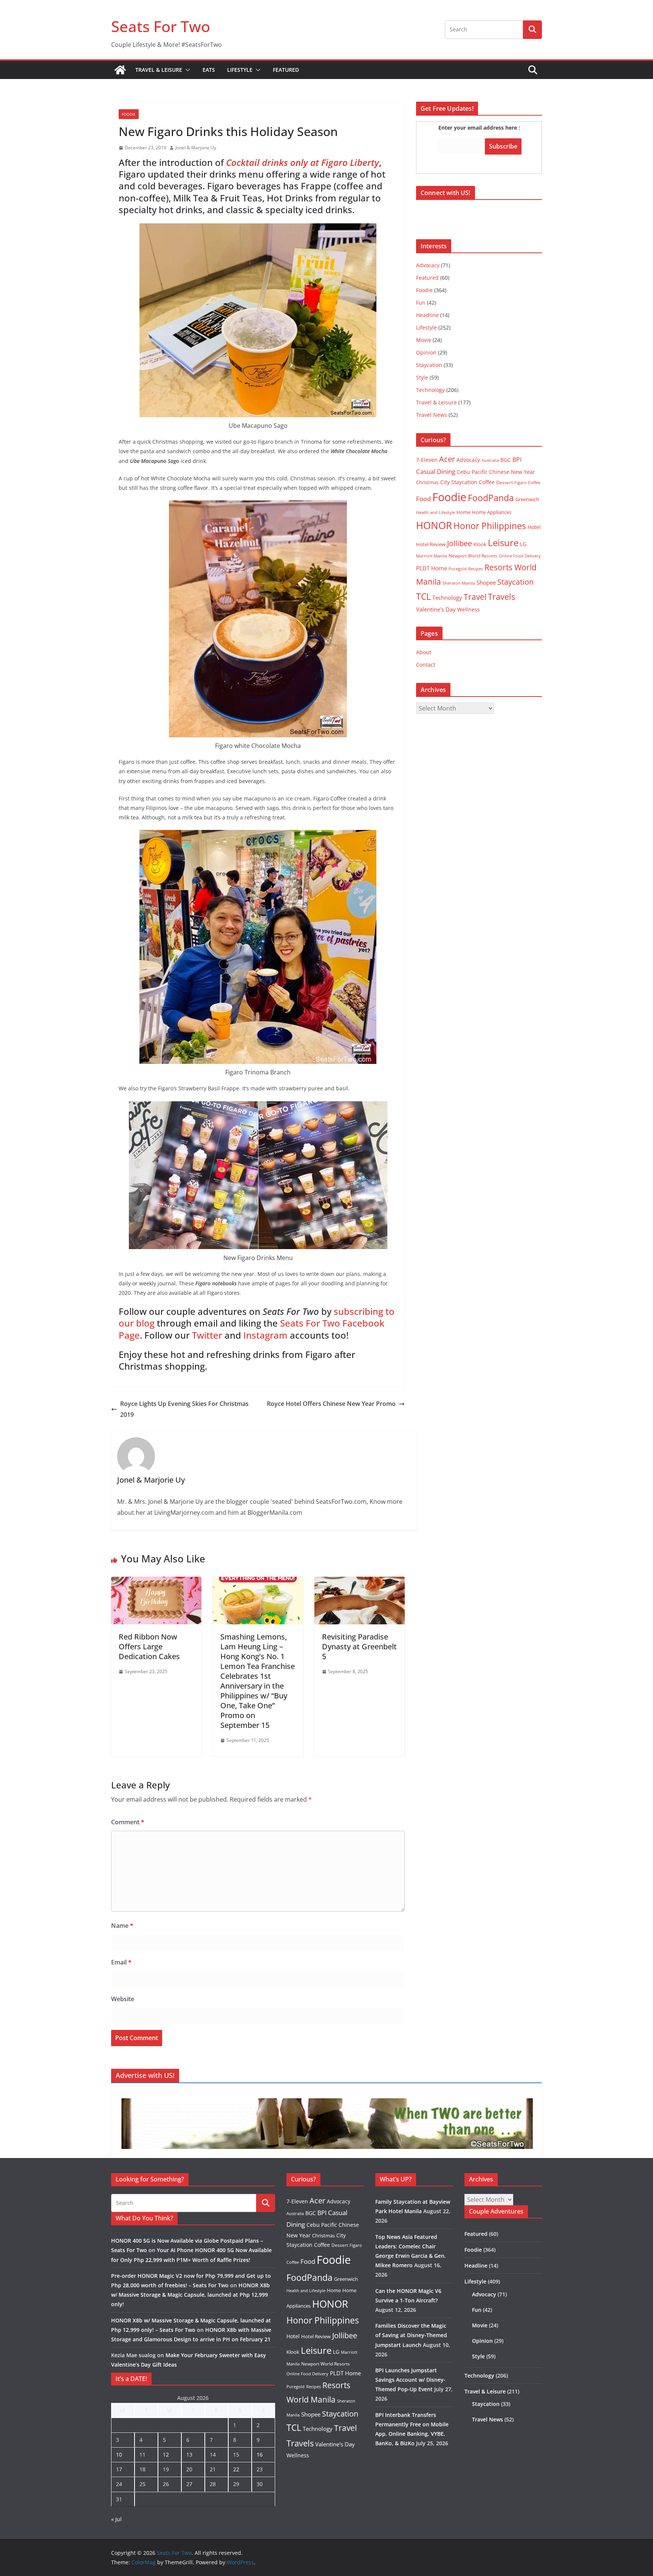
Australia (490, 460)
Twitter (207, 1335)
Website (123, 1999)
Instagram (265, 1335)
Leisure (503, 543)
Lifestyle (240, 70)
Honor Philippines (490, 526)
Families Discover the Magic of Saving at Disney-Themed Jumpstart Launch (411, 2335)
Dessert (504, 482)
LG (523, 544)
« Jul (116, 2519)
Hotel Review (431, 544)
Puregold (458, 569)
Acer (447, 459)
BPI (517, 460)
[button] (186, 70)
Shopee (486, 582)
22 (236, 2469)
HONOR (434, 525)
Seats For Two (161, 26)
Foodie (129, 114)
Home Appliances (492, 512)
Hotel (534, 527)
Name (122, 1926)
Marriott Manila (432, 556)
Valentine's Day (436, 609)
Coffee (487, 482)
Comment (128, 1822)
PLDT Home (432, 568)
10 (119, 2454)
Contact (426, 665)
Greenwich (527, 499)
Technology (430, 390)
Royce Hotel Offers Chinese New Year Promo (331, 1404)
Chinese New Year (512, 472)
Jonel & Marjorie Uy (196, 148)
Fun (421, 303)
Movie (424, 340)
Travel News (432, 415)
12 (166, 2454)
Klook (480, 544)
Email (121, 1962)
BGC (506, 460)
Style (422, 377)
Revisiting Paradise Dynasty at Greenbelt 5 (359, 1646)
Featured (286, 70)
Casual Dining (436, 471)
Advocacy (428, 265)
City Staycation (459, 482)
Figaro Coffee (527, 483)
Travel (475, 597)
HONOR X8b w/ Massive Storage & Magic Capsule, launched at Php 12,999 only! (190, 2295)
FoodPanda (491, 498)
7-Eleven (427, 460)
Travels (501, 597)
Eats (209, 70)
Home (463, 512)
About (424, 652)
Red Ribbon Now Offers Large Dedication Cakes (149, 1646)
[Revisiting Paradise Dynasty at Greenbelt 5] (360, 1582)
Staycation (429, 365)
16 (260, 2454)
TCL (423, 597)
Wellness (469, 609)
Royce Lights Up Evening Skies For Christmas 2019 (184, 1409)
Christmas (427, 482)
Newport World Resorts (473, 556)
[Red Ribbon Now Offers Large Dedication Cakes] (156, 1582)
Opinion (426, 352)
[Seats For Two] (120, 70)
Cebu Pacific (472, 472)
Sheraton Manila (459, 583)
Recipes (476, 569)
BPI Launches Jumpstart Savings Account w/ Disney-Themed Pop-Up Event (410, 2380)
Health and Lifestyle (436, 512)
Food (423, 498)
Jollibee (460, 543)
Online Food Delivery (520, 556)
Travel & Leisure (159, 70)
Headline (427, 315)
